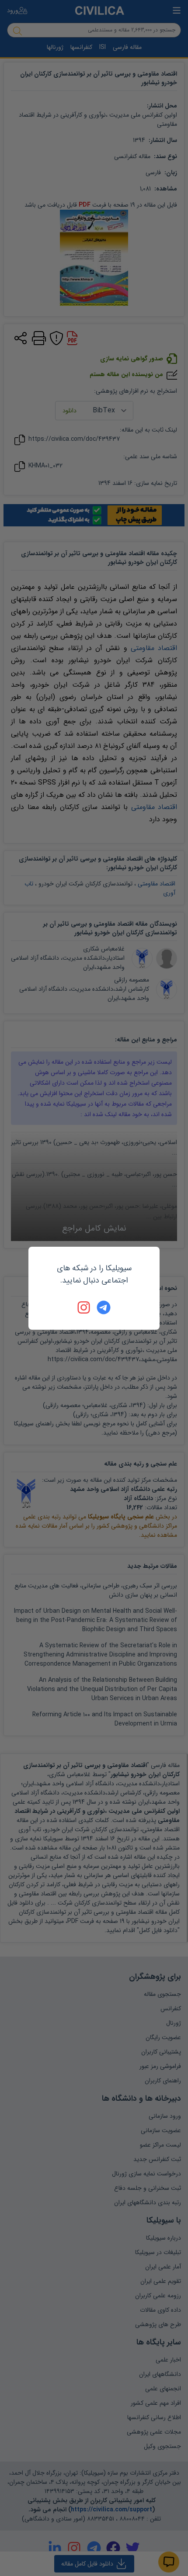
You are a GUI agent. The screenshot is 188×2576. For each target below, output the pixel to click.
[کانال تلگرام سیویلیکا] (104, 1307)
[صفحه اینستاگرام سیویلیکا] (84, 1307)
